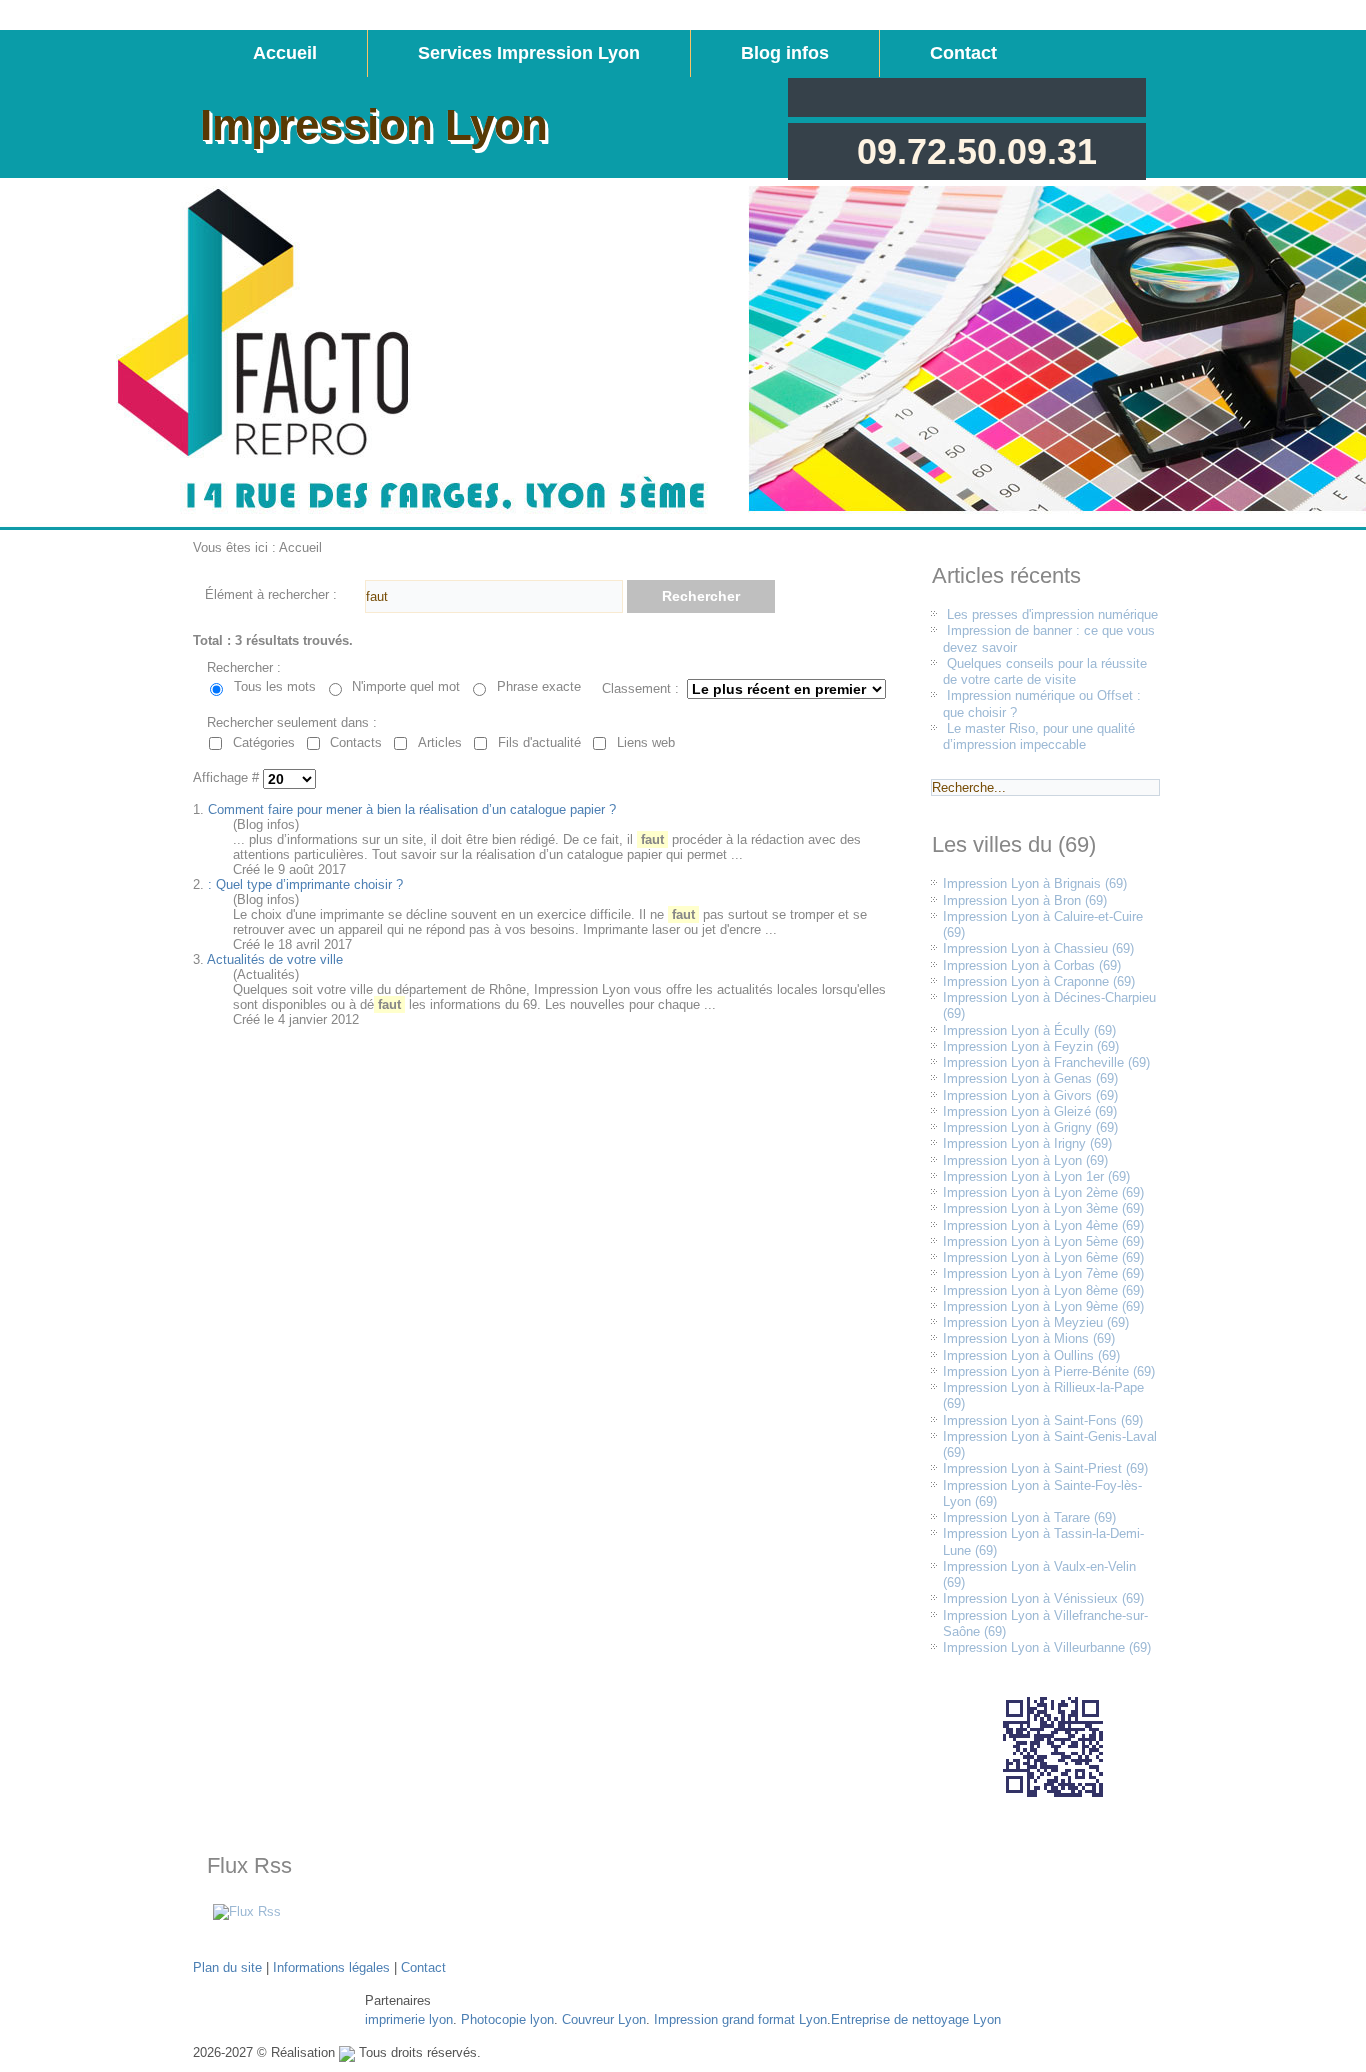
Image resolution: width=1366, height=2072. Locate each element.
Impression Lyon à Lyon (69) (1025, 1160)
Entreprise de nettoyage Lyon (916, 2019)
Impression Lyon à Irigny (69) (1027, 1143)
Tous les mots (275, 686)
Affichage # (228, 778)
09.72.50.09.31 (977, 151)
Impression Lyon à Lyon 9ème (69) (1043, 1306)
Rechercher (701, 596)
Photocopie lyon (507, 2019)
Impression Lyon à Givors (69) (1030, 1095)
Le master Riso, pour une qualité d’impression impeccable (1039, 736)
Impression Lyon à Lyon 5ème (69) (1043, 1241)
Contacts (356, 742)
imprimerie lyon (409, 2019)
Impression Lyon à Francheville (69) (1046, 1062)
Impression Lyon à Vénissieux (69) (1043, 1598)
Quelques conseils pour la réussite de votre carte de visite (1045, 671)
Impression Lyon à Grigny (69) (1030, 1127)
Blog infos (785, 53)
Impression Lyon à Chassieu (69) (1038, 948)
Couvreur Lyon (604, 2019)
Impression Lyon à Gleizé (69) (1030, 1111)
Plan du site (227, 1967)
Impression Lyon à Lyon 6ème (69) (1043, 1257)
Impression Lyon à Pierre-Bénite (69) (1049, 1371)
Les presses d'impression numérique (1052, 614)
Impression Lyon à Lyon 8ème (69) (1043, 1290)
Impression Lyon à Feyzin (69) (1031, 1046)
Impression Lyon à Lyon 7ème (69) (1043, 1273)
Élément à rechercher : (271, 594)
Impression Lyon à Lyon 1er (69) (1036, 1176)
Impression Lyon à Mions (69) (1029, 1338)
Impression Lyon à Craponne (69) (1039, 981)
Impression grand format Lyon (740, 2019)
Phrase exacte (539, 686)
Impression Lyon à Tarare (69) (1029, 1517)
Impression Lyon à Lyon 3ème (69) (1043, 1208)
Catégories (264, 742)
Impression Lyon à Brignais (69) (1035, 883)
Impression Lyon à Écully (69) (1029, 1030)
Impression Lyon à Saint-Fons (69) (1043, 1420)
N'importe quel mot (406, 686)
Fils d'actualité (539, 742)
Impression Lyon (374, 124)
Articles (440, 742)
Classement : (640, 688)
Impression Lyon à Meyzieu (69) (1036, 1322)
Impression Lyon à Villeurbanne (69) (1047, 1647)
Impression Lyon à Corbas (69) (1032, 965)
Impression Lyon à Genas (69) (1030, 1078)
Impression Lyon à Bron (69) (1025, 900)
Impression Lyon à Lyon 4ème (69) (1043, 1225)
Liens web (646, 742)
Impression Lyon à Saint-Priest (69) (1045, 1468)
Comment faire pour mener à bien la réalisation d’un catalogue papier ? (412, 809)
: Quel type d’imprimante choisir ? (305, 884)
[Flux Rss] (247, 1911)
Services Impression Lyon (529, 53)
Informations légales (331, 1967)
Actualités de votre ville (275, 959)
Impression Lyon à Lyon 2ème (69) (1043, 1192)
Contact (963, 53)
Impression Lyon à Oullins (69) (1031, 1355)
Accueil (285, 53)
